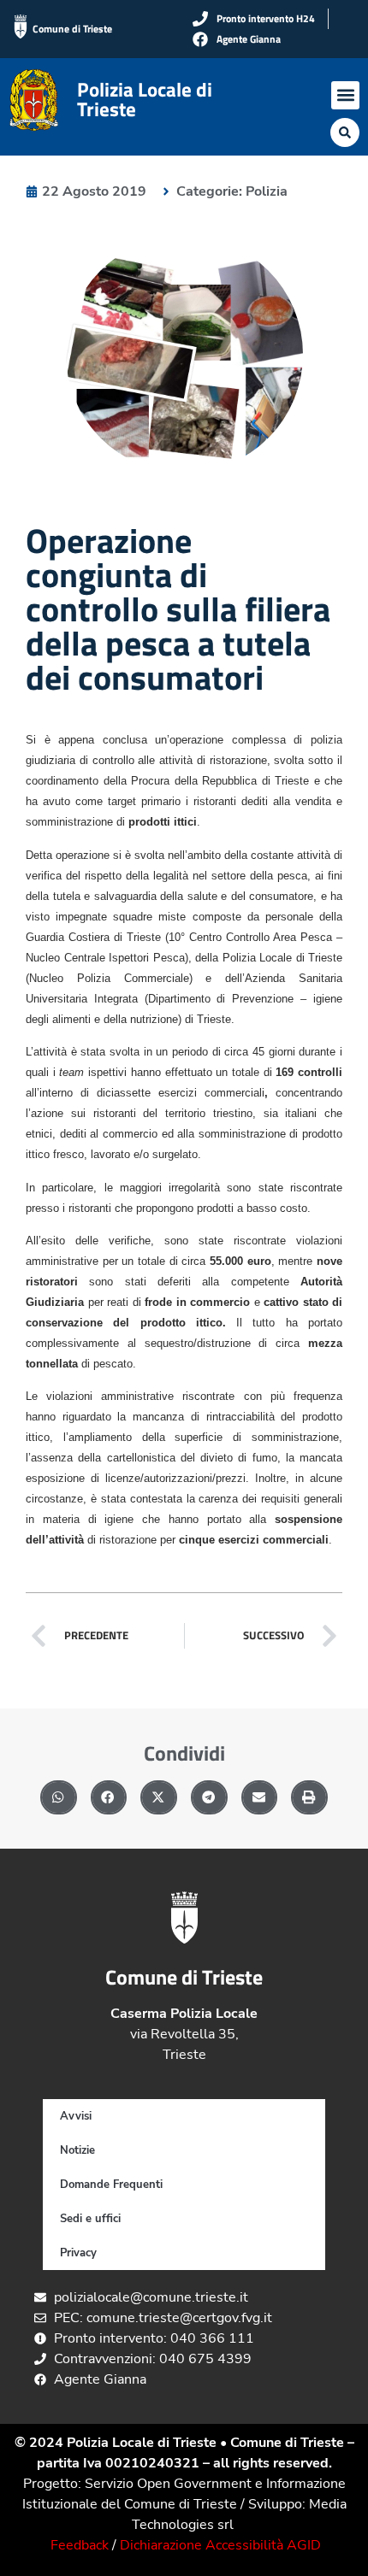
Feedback (80, 2545)
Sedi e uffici (90, 2219)
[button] (345, 95)
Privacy (78, 2253)
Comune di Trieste (72, 29)
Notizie (77, 2150)
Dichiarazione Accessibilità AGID (220, 2545)
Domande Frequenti (111, 2185)
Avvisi (76, 2116)
